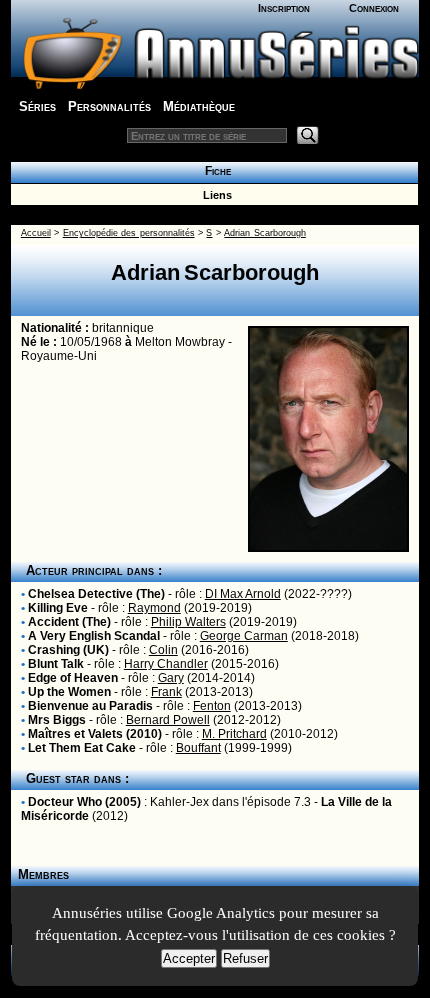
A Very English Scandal (94, 636)
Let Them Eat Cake (82, 748)
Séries (37, 106)
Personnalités (109, 106)
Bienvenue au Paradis (90, 706)
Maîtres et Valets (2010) (95, 734)
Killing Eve (58, 608)
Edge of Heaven (73, 678)
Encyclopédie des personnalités (129, 233)
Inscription (284, 8)
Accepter (189, 958)
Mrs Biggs (57, 720)
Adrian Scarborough (264, 233)
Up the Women (69, 692)
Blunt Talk (56, 664)
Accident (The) (69, 622)
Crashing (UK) (68, 650)
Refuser (245, 958)
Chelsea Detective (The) (96, 594)
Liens (214, 195)
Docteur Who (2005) (84, 802)
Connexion (374, 8)
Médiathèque (199, 106)
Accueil (36, 233)
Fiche (215, 171)
